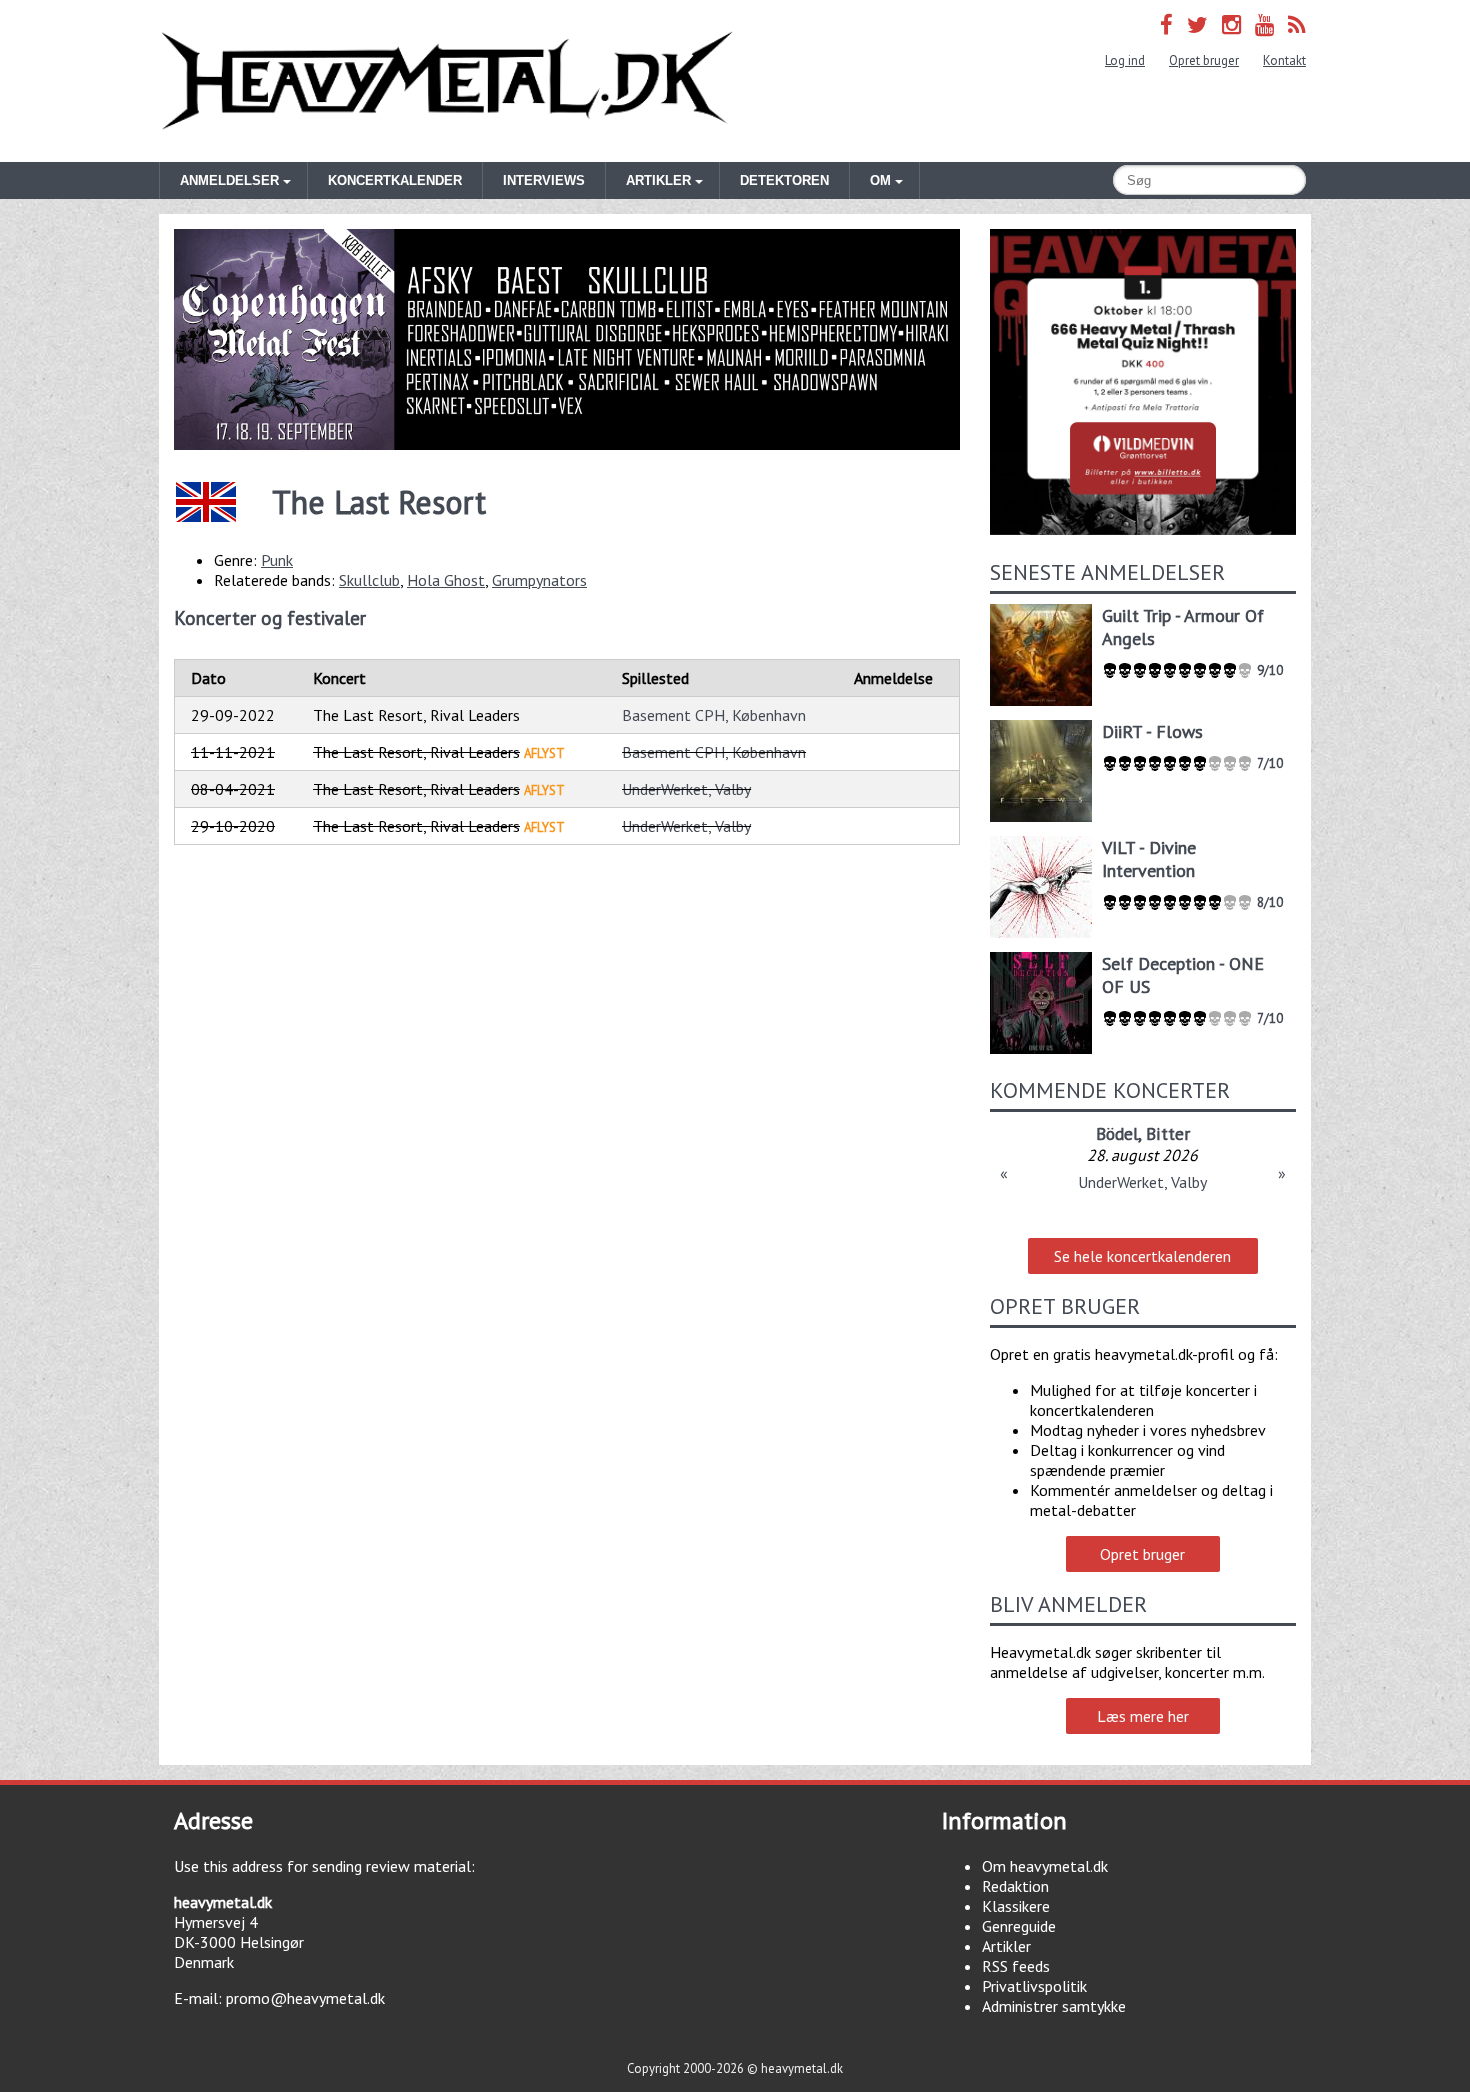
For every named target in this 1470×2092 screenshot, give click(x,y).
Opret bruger (1204, 60)
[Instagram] (1231, 24)
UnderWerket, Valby (686, 789)
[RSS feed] (1297, 24)
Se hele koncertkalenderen (1142, 1256)
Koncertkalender (395, 180)
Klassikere (1016, 1906)
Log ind (1125, 60)
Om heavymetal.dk (1045, 1866)
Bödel (1117, 1133)
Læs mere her (1143, 1716)
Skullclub (369, 580)
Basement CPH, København (714, 715)
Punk (277, 560)
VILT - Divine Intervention (1149, 859)
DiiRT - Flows (1152, 731)
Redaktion (1015, 1886)
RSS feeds (1016, 1966)
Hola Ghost (446, 580)
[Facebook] (1166, 24)
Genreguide (1019, 1926)
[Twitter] (1197, 24)
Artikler (1006, 1946)
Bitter (1168, 1133)
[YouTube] (1264, 24)
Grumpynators (539, 580)
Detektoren (784, 180)
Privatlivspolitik (1034, 1986)
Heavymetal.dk (447, 81)
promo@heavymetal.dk (305, 1998)
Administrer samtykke (1054, 2006)
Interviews (544, 180)
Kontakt (1284, 60)
